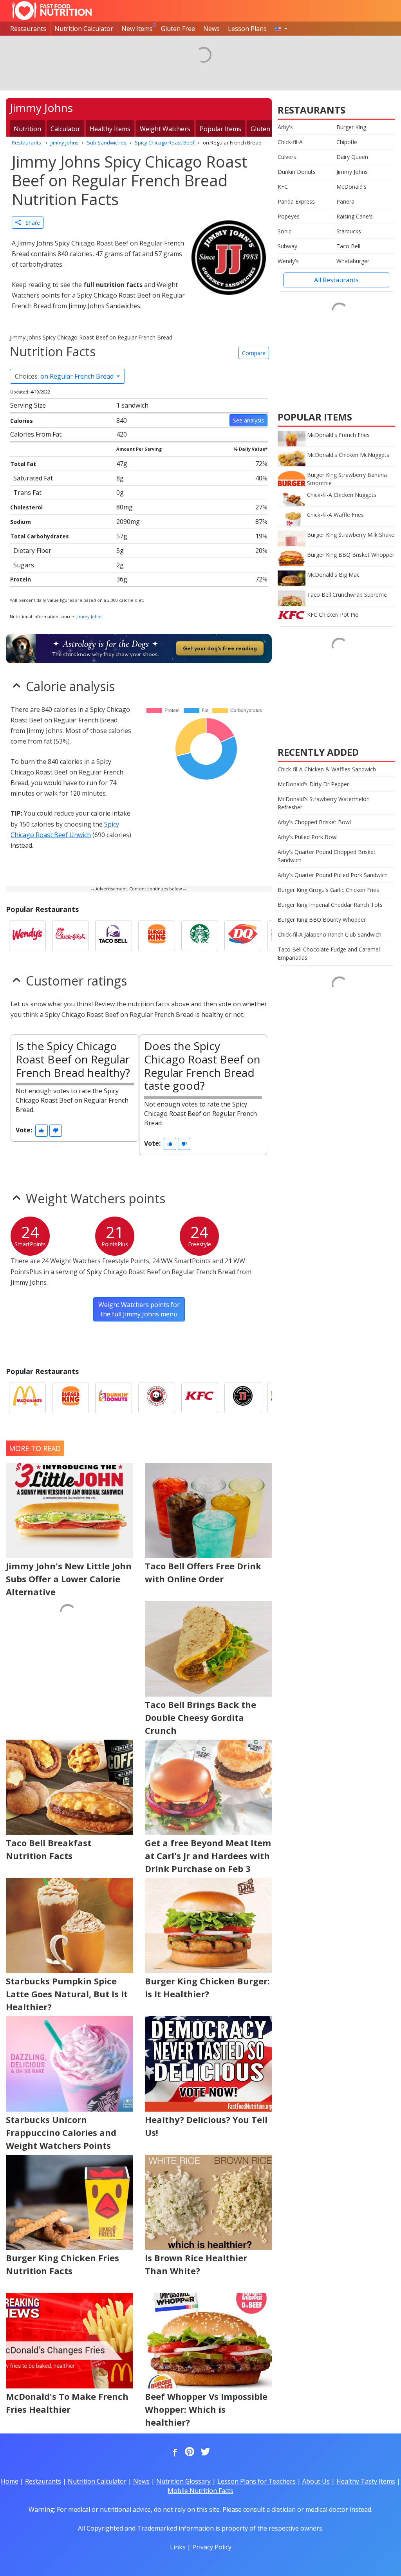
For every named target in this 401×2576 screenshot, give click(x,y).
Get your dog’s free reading (220, 648)
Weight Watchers (165, 129)
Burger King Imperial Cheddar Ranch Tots (330, 905)
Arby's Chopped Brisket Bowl (314, 822)
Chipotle (347, 142)
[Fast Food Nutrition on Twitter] (204, 2452)
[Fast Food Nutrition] (52, 11)
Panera (345, 201)
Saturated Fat (33, 478)
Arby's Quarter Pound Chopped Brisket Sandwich (327, 856)
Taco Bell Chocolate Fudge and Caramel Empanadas (329, 953)
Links (178, 2547)
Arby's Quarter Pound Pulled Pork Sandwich (333, 875)
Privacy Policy (212, 2547)
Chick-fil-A (290, 142)
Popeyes (289, 216)
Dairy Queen (352, 157)
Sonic (284, 231)
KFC (283, 187)
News (211, 29)
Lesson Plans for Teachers (256, 2481)
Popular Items (220, 129)
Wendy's (288, 261)
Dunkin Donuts (297, 172)
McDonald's (351, 187)
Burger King (351, 127)
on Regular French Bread (65, 376)
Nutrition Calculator (84, 29)
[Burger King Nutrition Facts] (157, 936)
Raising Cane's (355, 216)
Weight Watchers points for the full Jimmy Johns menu (139, 1309)
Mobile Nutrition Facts (200, 2491)
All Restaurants (336, 280)
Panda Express (296, 201)
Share (30, 223)
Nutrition (27, 129)
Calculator (65, 129)
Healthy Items (110, 129)
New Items (137, 29)
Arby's (285, 127)
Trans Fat (27, 493)
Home (10, 2481)
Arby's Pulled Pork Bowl (308, 837)
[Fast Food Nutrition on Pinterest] (189, 2452)
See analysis (248, 420)
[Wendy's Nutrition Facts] (27, 936)
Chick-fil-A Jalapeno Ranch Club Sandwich (330, 934)
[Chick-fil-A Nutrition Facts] (70, 936)
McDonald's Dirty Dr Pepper (313, 784)
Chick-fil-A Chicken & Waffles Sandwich (327, 769)
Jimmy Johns (89, 616)
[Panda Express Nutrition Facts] (157, 1398)
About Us (316, 2481)
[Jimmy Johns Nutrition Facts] (243, 1398)
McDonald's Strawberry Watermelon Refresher (324, 803)
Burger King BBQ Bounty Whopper (322, 920)
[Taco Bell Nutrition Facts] (114, 936)
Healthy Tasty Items (366, 2481)
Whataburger (353, 261)
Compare (254, 353)
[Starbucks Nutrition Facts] (200, 936)
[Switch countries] (281, 29)
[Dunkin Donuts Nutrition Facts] (114, 1398)
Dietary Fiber (32, 551)
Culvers (287, 157)
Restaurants (28, 29)
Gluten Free (178, 29)
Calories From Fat (36, 434)
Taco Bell (348, 246)
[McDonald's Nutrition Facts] (27, 1398)
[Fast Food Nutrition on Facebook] (173, 2452)
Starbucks (349, 231)
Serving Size (28, 405)
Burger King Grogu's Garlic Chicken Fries (328, 890)
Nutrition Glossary (183, 2481)
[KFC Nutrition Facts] (200, 1398)
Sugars (24, 565)
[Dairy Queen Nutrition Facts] (243, 936)
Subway (287, 246)
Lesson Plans (247, 29)
